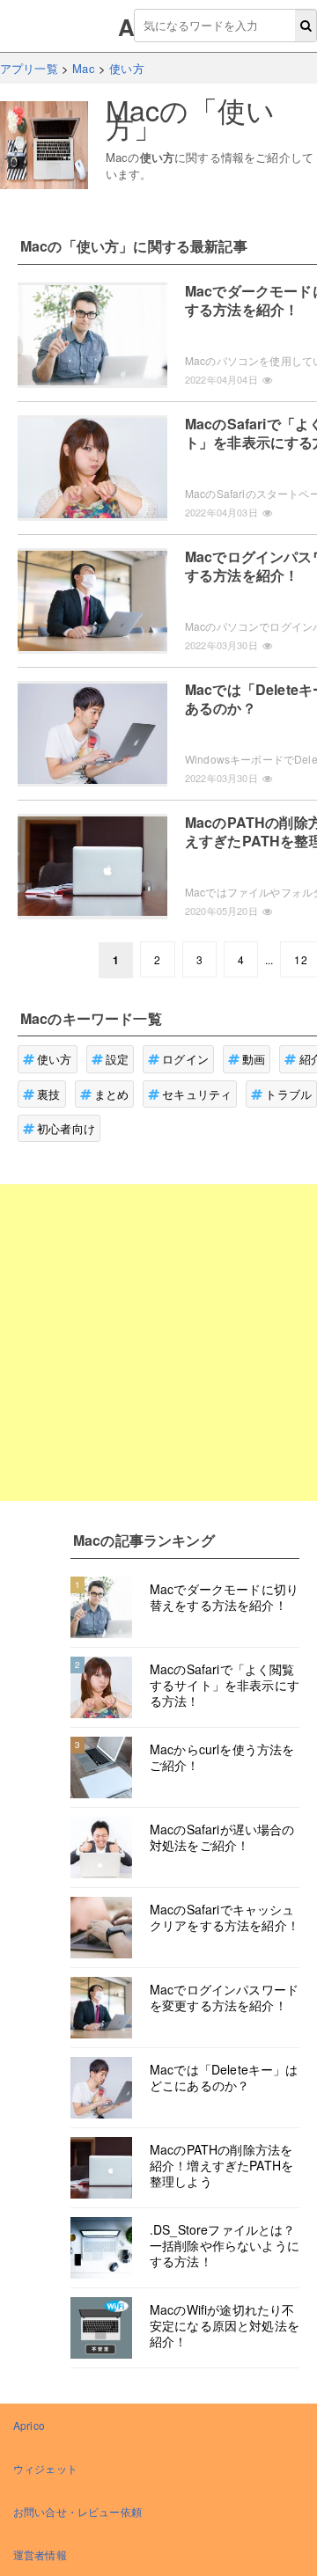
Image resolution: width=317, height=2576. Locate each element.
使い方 (54, 1059)
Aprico (29, 2425)
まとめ (111, 1094)
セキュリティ (197, 1094)
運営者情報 (40, 2554)
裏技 (48, 1094)
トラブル (288, 1094)
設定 (117, 1059)
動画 (254, 1059)
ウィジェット (45, 2468)
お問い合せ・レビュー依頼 (77, 2511)
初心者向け (66, 1128)
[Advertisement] (158, 1343)
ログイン (185, 1059)
